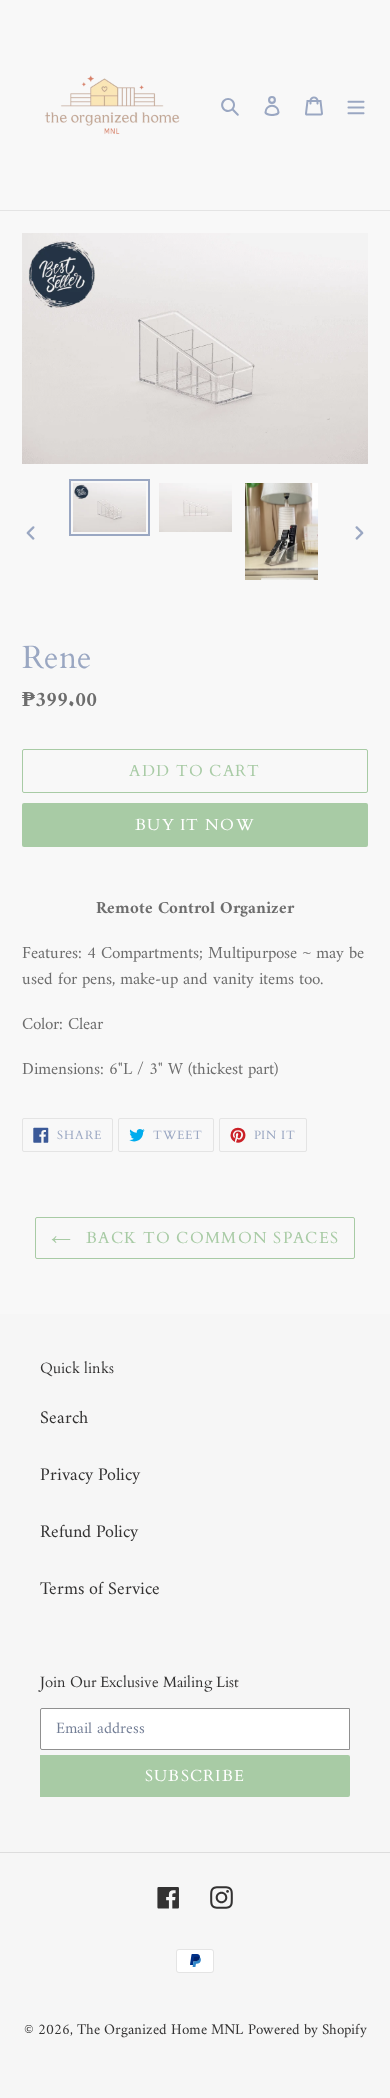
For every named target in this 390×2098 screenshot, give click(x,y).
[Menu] (356, 105)
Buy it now (195, 825)
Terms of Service (100, 1589)
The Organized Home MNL (160, 2030)
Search (64, 1418)
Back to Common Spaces (210, 1238)
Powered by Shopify (307, 2030)
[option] (110, 507)
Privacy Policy (90, 1475)
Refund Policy (89, 1532)
